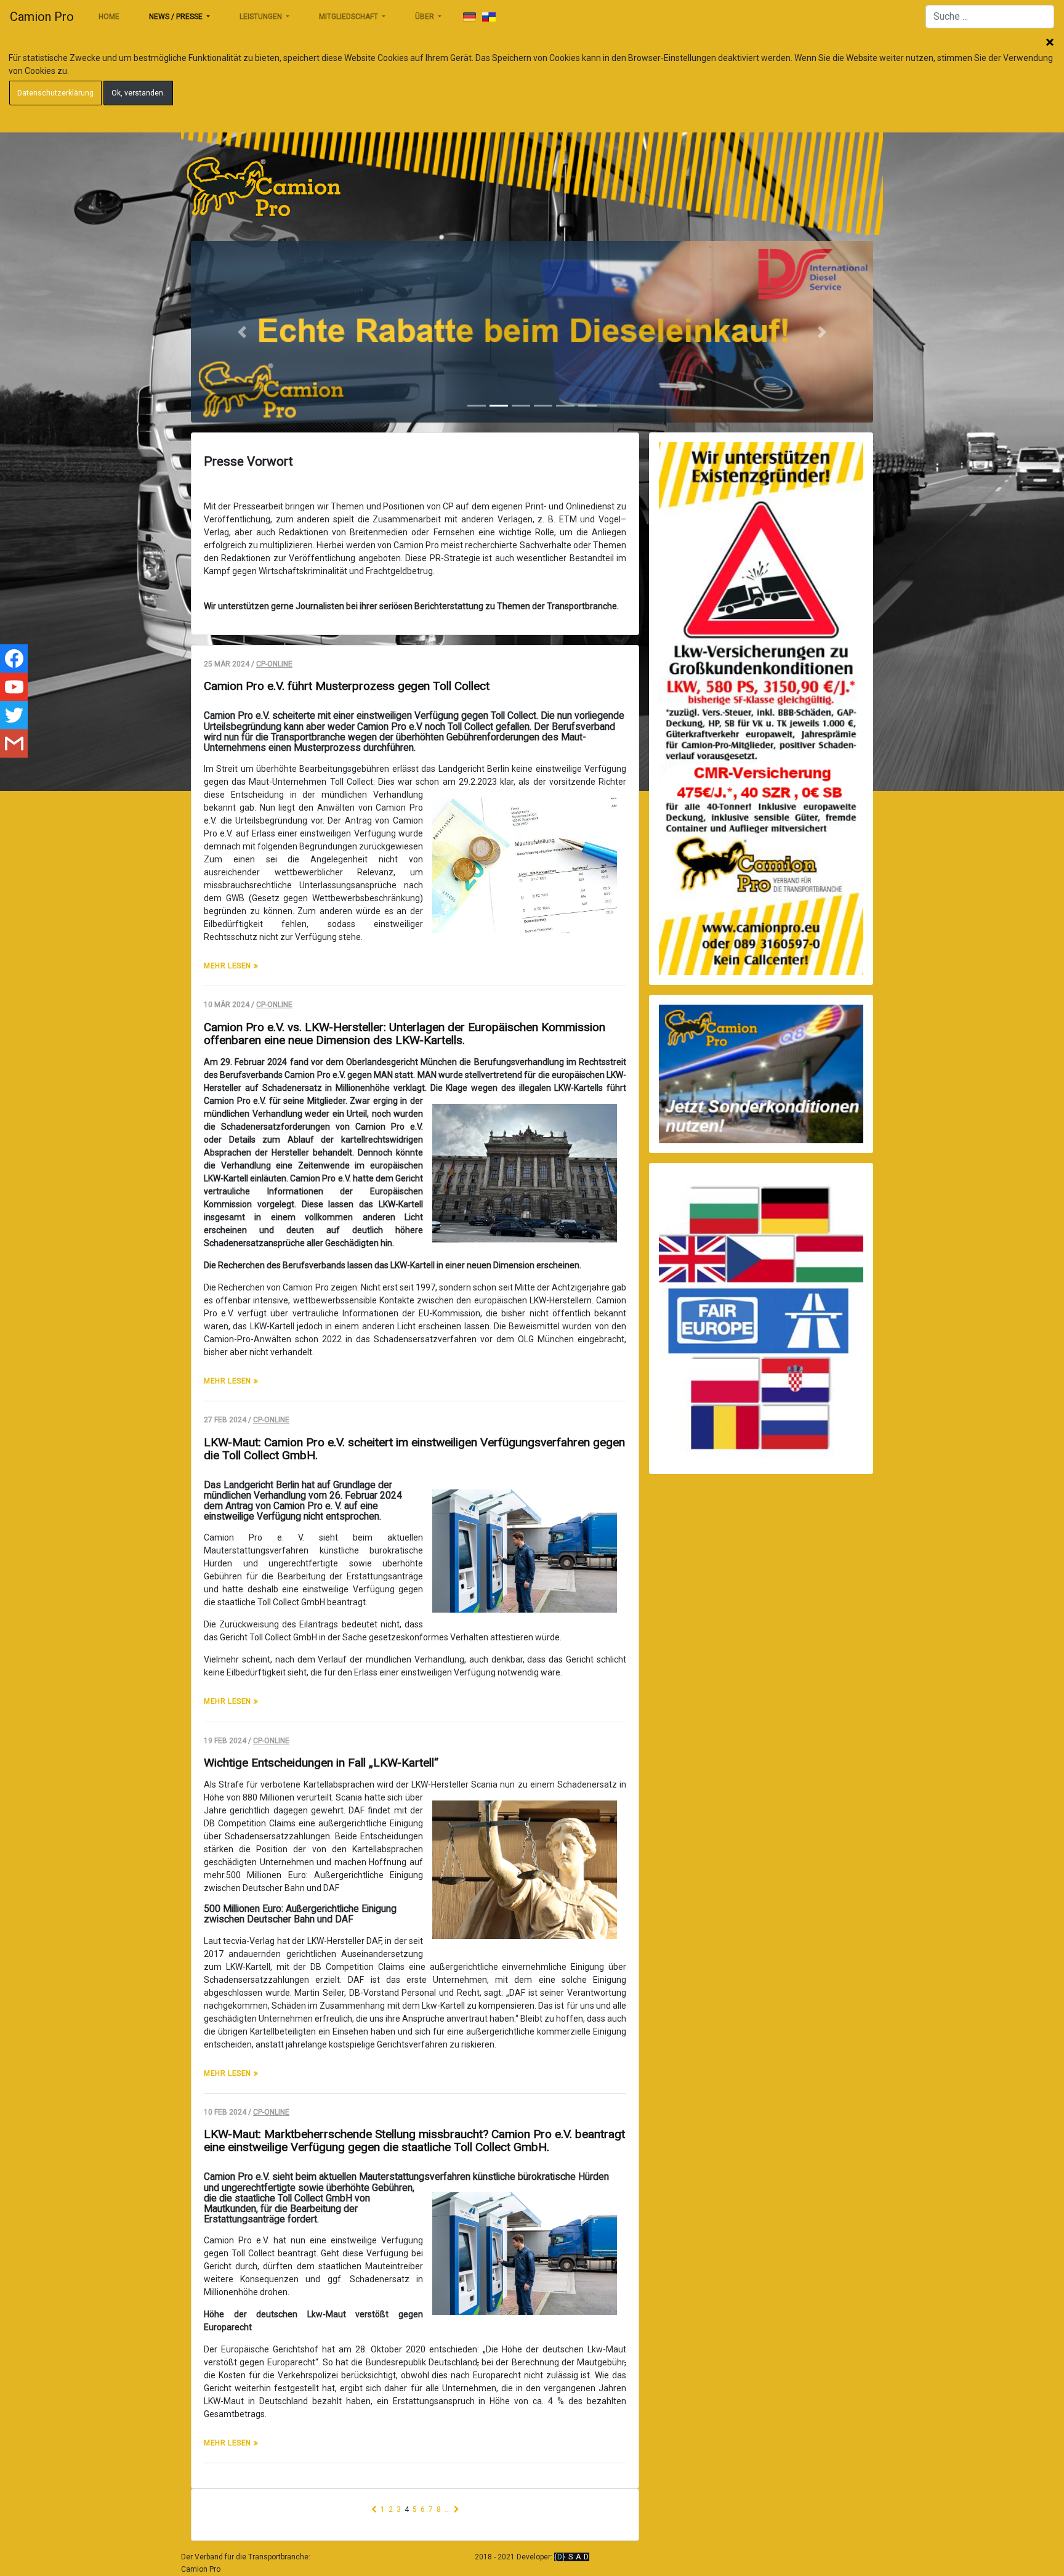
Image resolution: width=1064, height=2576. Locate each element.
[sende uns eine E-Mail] (14, 743)
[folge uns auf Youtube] (14, 687)
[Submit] (469, 17)
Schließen (1050, 43)
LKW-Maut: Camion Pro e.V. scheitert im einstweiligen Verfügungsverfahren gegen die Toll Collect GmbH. (414, 1449)
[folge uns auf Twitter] (14, 715)
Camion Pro (42, 17)
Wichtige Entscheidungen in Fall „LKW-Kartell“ (321, 1763)
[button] (242, 332)
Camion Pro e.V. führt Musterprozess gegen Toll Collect (347, 686)
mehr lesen (229, 966)
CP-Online (274, 664)
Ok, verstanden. (138, 93)
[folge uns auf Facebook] (14, 658)
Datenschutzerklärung (55, 93)
